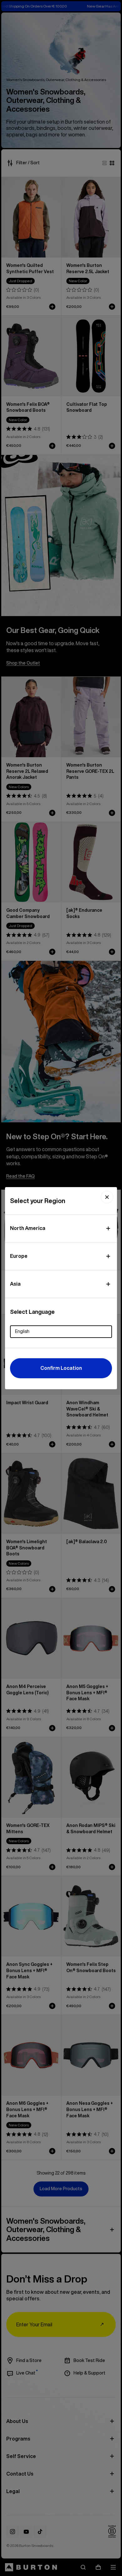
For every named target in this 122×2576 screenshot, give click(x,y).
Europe (19, 1256)
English (22, 1331)
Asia (15, 1284)
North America (28, 1228)
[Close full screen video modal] (107, 1197)
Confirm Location (61, 1368)
